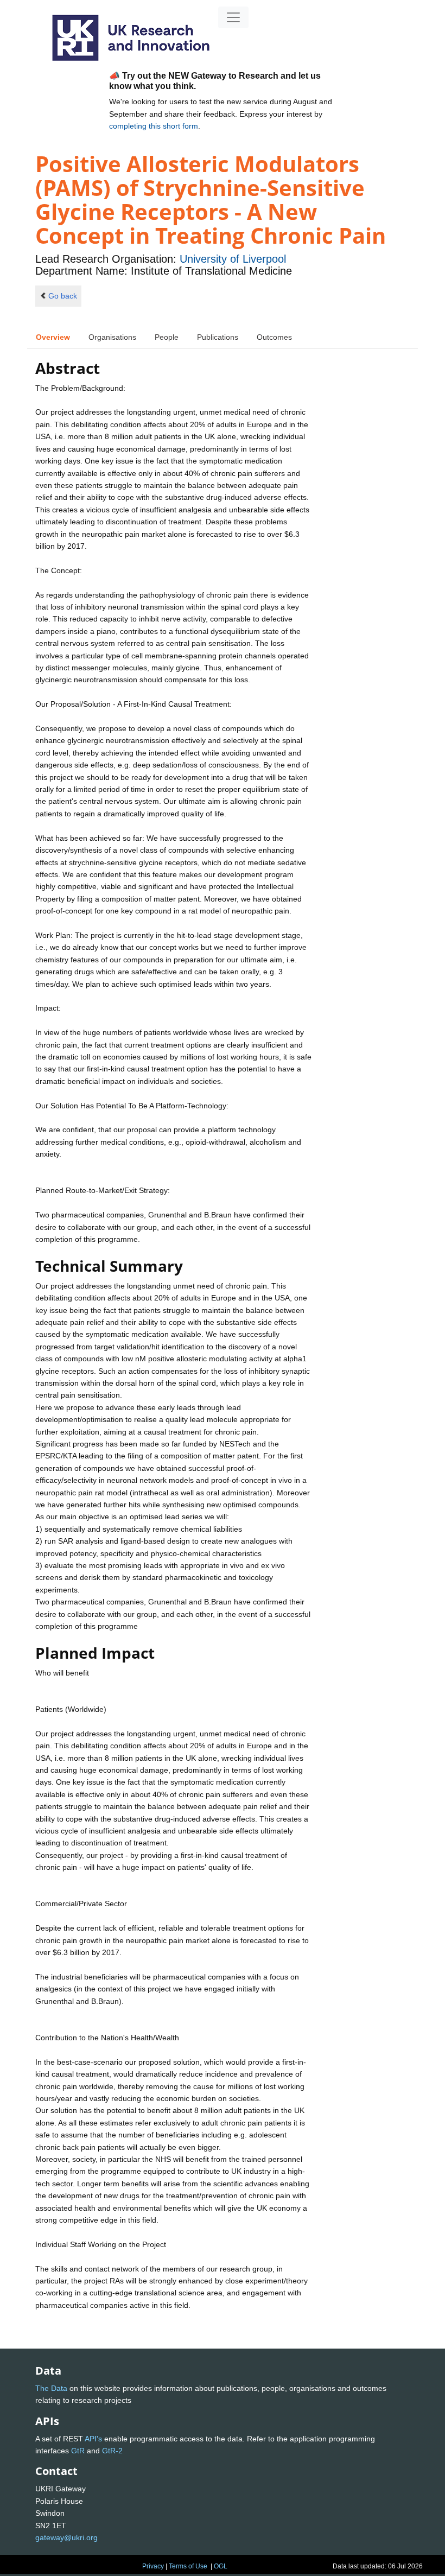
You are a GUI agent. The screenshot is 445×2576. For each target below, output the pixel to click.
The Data (51, 2388)
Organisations (112, 337)
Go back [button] (63, 296)
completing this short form (154, 126)
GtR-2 (112, 2451)
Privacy (153, 2566)
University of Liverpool (233, 259)
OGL (221, 2566)
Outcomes (274, 337)
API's (93, 2439)
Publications (218, 337)
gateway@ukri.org (66, 2537)
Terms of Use (188, 2566)
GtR (78, 2451)
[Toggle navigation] (233, 17)
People (167, 337)
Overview (53, 337)
